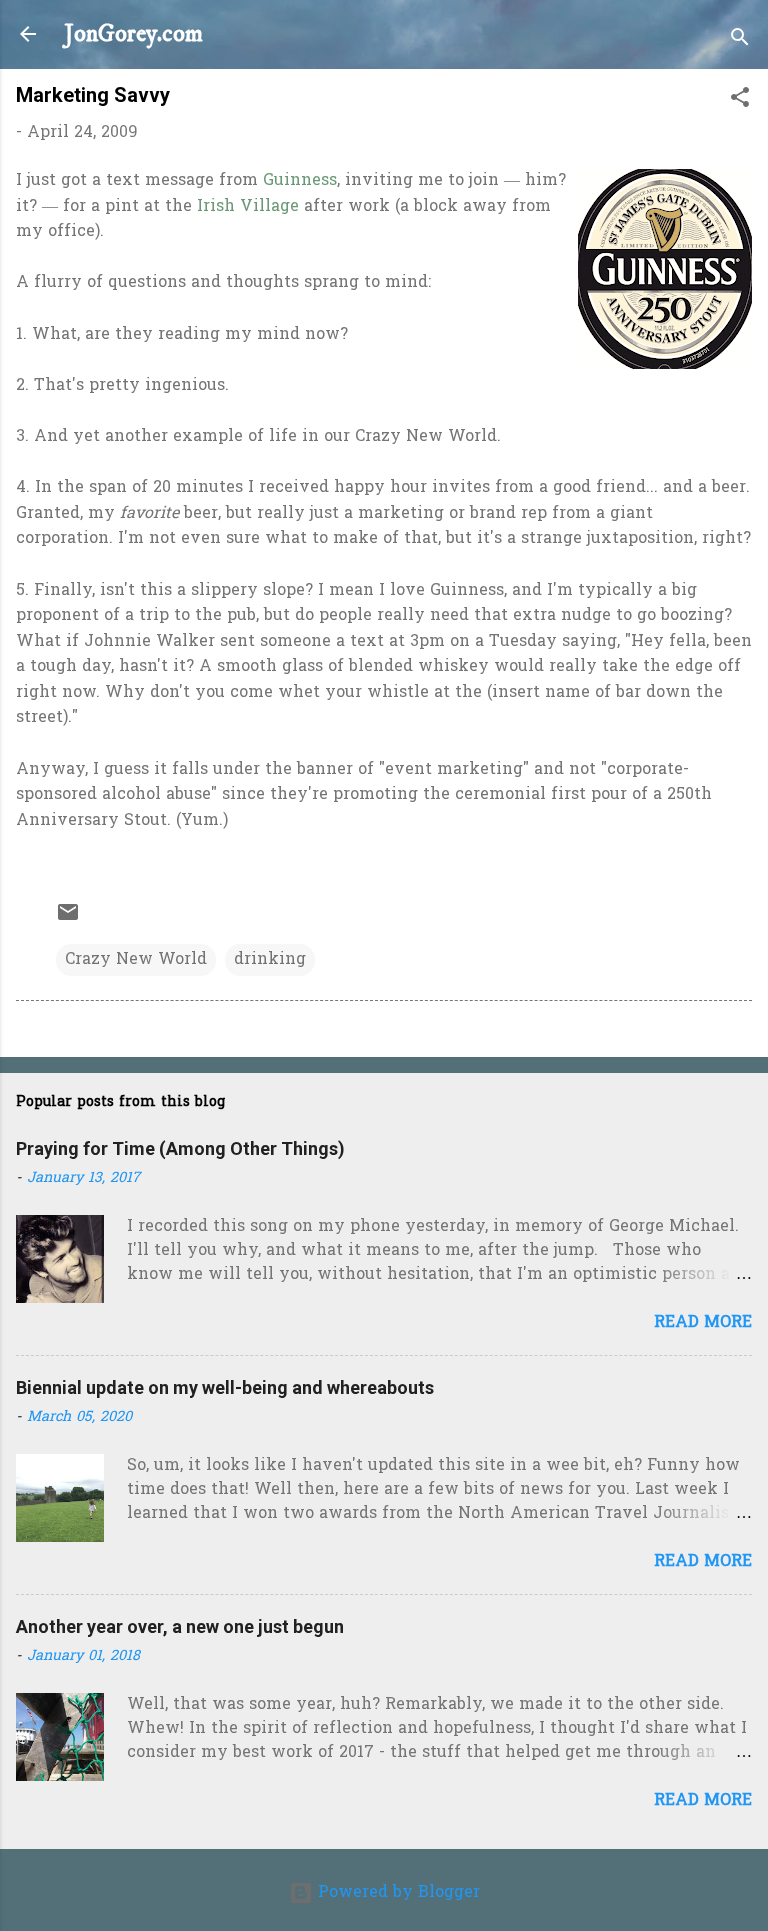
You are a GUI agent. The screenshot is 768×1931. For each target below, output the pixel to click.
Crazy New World (136, 960)
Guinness (300, 181)
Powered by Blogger (396, 1893)
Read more (703, 1323)
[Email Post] (68, 920)
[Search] (740, 40)
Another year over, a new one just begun (180, 1626)
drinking (270, 960)
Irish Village (248, 207)
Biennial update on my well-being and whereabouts (225, 1387)
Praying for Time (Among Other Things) (180, 1148)
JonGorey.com (133, 34)
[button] (740, 101)
